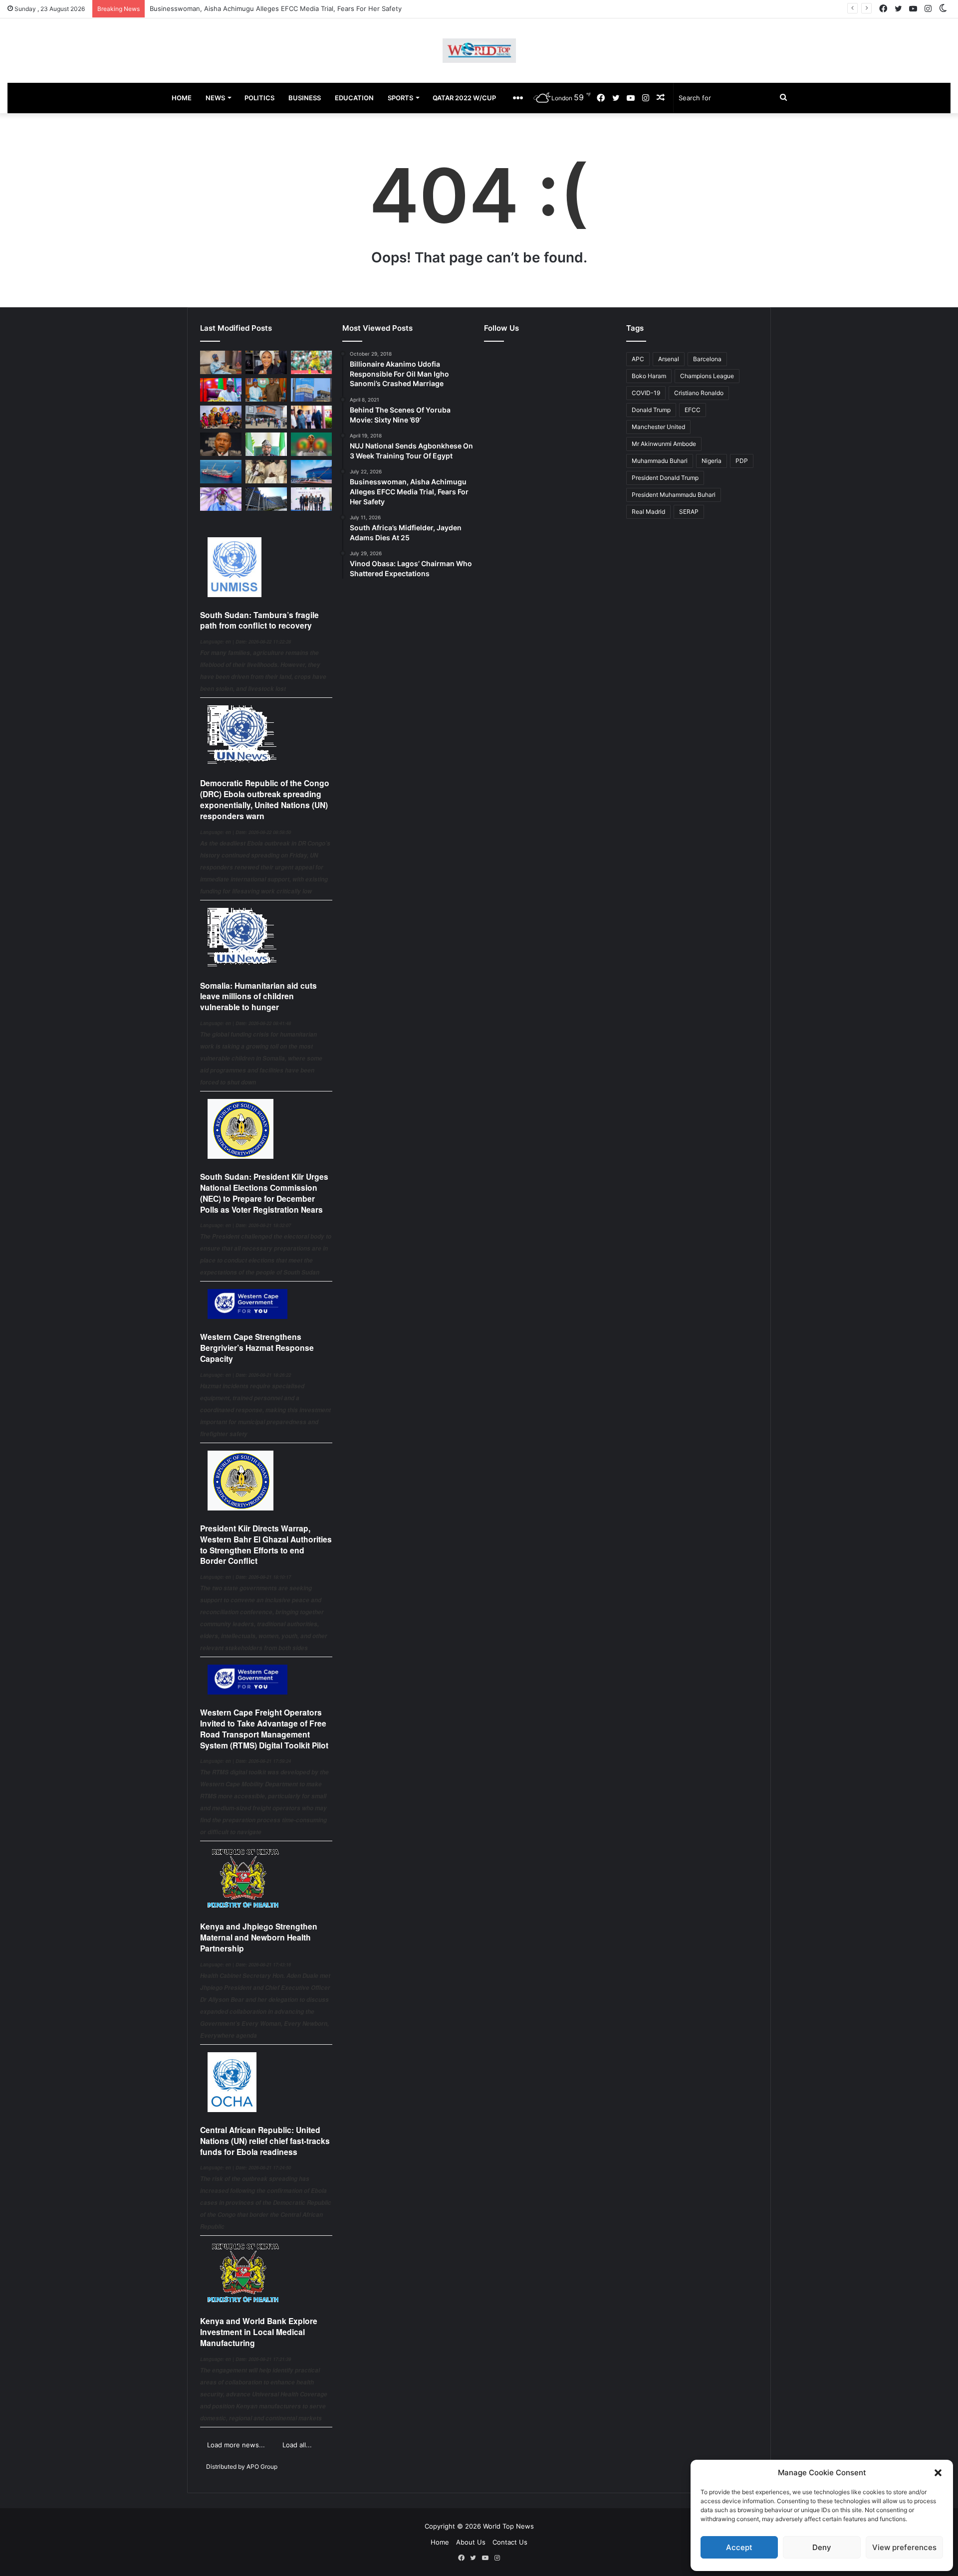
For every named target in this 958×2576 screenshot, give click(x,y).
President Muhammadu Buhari (674, 495)
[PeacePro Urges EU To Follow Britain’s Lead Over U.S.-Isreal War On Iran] (266, 499)
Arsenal (669, 359)
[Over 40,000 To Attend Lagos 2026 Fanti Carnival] (221, 417)
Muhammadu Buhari (660, 461)
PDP (742, 461)
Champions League (707, 376)
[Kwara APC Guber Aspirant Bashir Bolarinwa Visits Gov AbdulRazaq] (266, 390)
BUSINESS (305, 98)
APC (638, 359)
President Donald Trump (665, 478)
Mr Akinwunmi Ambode (664, 444)
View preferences (904, 2547)
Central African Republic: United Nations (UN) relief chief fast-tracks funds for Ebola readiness (265, 2141)
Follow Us (501, 328)
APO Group (262, 2467)
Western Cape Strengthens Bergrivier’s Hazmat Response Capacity (257, 1348)
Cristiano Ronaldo (699, 393)
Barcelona (707, 359)
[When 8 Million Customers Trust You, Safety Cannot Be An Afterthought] (312, 390)
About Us (471, 2542)
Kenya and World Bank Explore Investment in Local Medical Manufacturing (259, 2332)
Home (440, 2542)
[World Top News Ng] (479, 51)
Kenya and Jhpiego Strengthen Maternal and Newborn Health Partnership (259, 1937)
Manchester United (658, 427)
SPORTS (400, 98)
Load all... (297, 2445)
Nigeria (712, 461)
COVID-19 (646, 393)
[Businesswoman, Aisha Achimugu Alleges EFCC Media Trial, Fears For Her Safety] (266, 362)
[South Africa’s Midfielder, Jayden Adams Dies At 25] (312, 362)
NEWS (215, 98)
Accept (739, 2547)
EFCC (693, 410)
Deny (822, 2547)
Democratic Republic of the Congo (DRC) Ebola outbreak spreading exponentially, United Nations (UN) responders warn (265, 799)
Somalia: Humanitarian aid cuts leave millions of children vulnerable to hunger (258, 996)
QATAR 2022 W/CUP (464, 98)
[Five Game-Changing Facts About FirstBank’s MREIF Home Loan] (312, 499)
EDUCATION (354, 98)
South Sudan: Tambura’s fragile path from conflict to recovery (259, 620)
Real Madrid (648, 512)
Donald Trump (651, 410)
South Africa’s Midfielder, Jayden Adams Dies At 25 (229, 8)
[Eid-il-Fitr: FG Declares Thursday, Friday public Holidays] (266, 444)
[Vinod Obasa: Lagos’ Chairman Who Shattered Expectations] (221, 362)
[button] (938, 2473)
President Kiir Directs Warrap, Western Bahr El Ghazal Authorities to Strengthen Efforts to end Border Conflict (266, 1544)
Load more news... (236, 2445)
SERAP (689, 512)
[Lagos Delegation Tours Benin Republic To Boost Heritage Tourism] (312, 417)
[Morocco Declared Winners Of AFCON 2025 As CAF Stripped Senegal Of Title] (312, 444)
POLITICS (259, 98)
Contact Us (510, 2542)
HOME (182, 98)
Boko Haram (649, 376)
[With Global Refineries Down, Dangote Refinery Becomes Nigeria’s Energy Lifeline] (312, 472)
